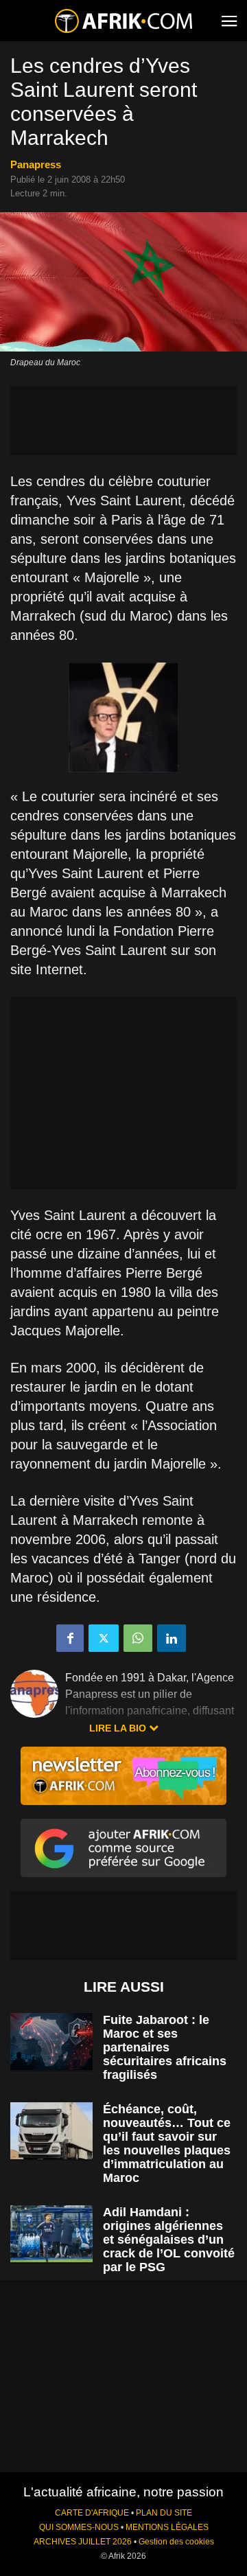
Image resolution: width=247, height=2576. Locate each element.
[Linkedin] (172, 1638)
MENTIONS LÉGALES (167, 2527)
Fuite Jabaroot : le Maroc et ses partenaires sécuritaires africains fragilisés (165, 2047)
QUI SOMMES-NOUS (79, 2527)
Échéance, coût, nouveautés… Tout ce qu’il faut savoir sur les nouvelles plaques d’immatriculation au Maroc (167, 2143)
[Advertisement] (123, 421)
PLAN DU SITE (164, 2513)
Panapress (36, 164)
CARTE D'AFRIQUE (92, 2513)
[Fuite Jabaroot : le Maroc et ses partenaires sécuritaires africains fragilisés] (51, 2042)
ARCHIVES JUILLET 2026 (83, 2542)
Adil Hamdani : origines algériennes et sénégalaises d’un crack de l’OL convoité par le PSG (169, 2240)
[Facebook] (70, 1638)
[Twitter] (104, 1638)
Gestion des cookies (176, 2542)
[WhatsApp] (138, 1638)
